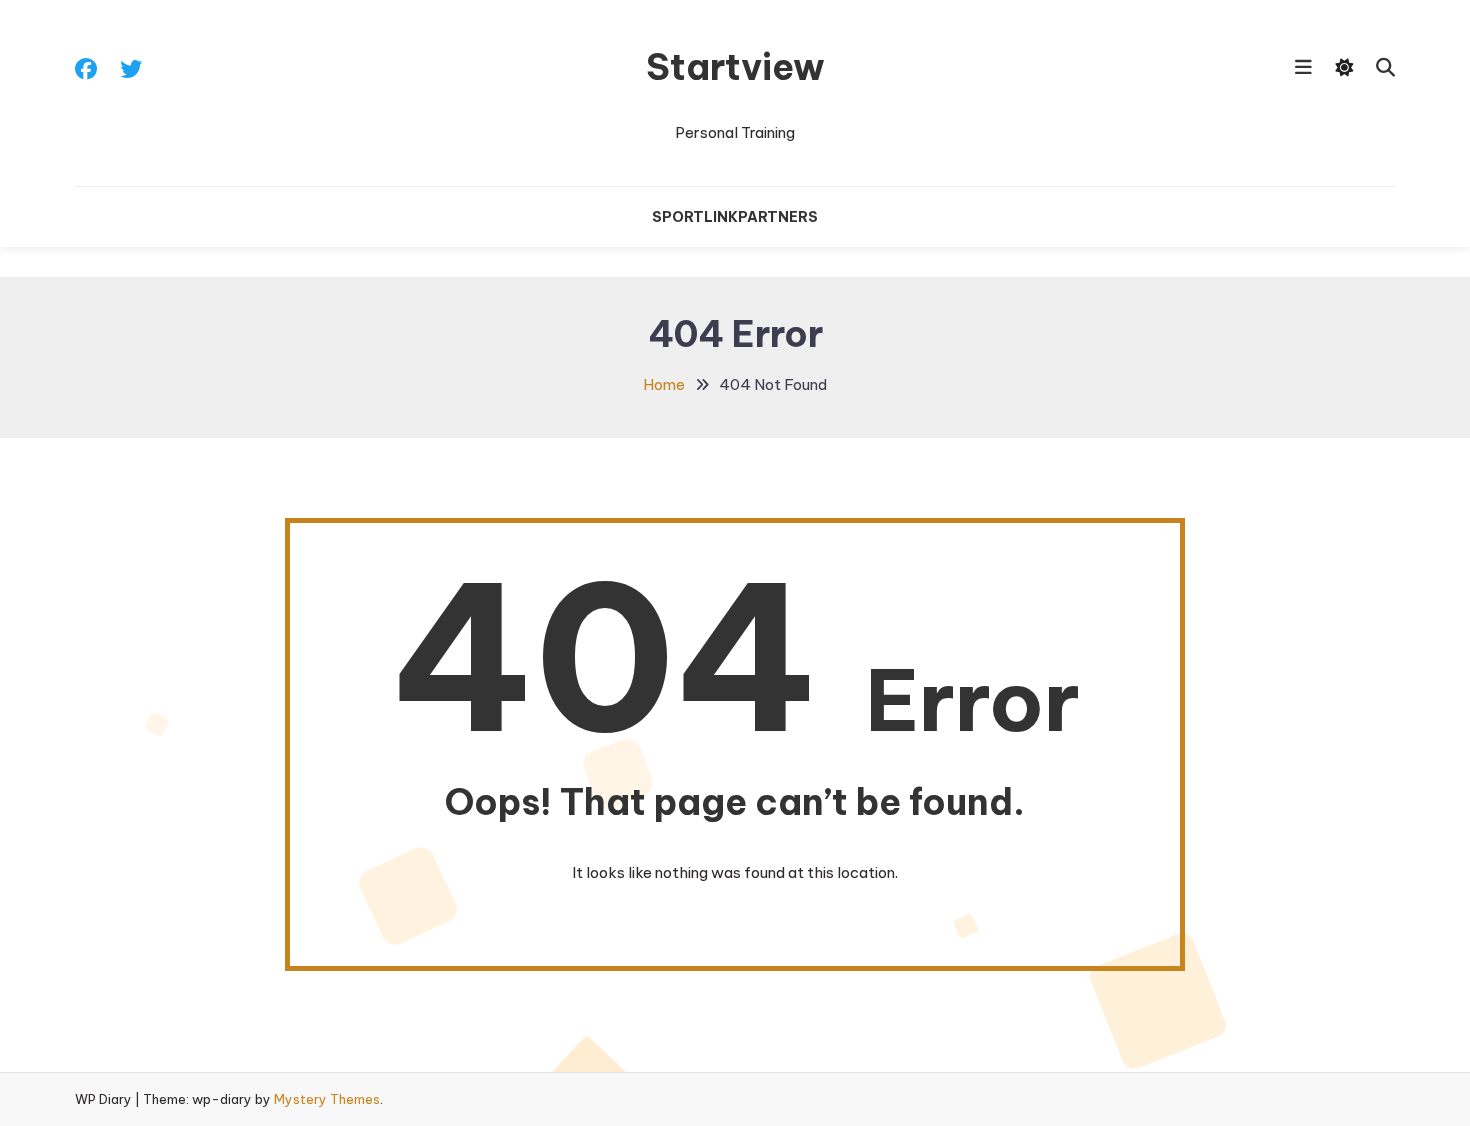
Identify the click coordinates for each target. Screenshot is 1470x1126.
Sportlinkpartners (735, 217)
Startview (735, 67)
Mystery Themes (327, 1099)
